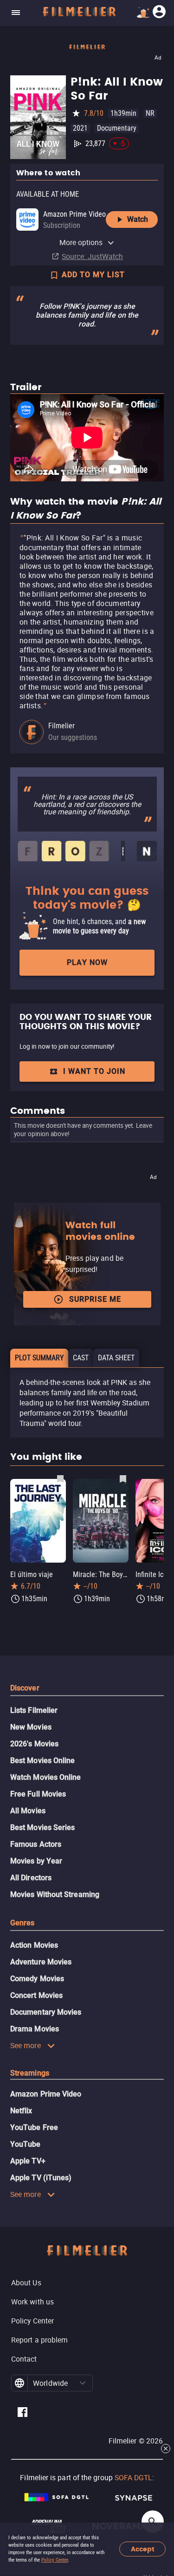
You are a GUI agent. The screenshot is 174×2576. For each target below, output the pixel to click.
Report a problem (39, 2340)
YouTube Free (34, 2127)
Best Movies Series (42, 1827)
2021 (80, 128)
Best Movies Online (42, 1761)
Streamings (30, 2073)
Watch (138, 219)
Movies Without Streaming (55, 1894)
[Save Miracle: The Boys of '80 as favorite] (123, 1478)
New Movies (31, 1727)
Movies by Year (36, 1861)
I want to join (94, 1071)
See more (26, 2045)
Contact (24, 2359)
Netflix (21, 2111)
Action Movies (34, 1945)
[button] (83, 2383)
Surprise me (95, 1299)
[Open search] (153, 2522)
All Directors (31, 1878)
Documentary (117, 128)
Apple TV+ (28, 2161)
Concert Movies (36, 1995)
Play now (87, 962)
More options (81, 242)
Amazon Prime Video (46, 2094)
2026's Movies (34, 1744)
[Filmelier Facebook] (23, 2413)
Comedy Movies (37, 1979)
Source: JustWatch (92, 256)
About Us (26, 2283)
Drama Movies (35, 2029)
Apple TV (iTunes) (41, 2178)
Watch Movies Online (46, 1777)
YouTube (26, 2144)
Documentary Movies (46, 2012)
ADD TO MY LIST (93, 275)
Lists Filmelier (34, 1710)
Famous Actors (36, 1844)
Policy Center (55, 2560)
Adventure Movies (41, 1962)
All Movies (28, 1811)
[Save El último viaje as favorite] (60, 1478)
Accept (143, 2549)
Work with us (32, 2302)
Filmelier (61, 726)
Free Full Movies (38, 1794)
